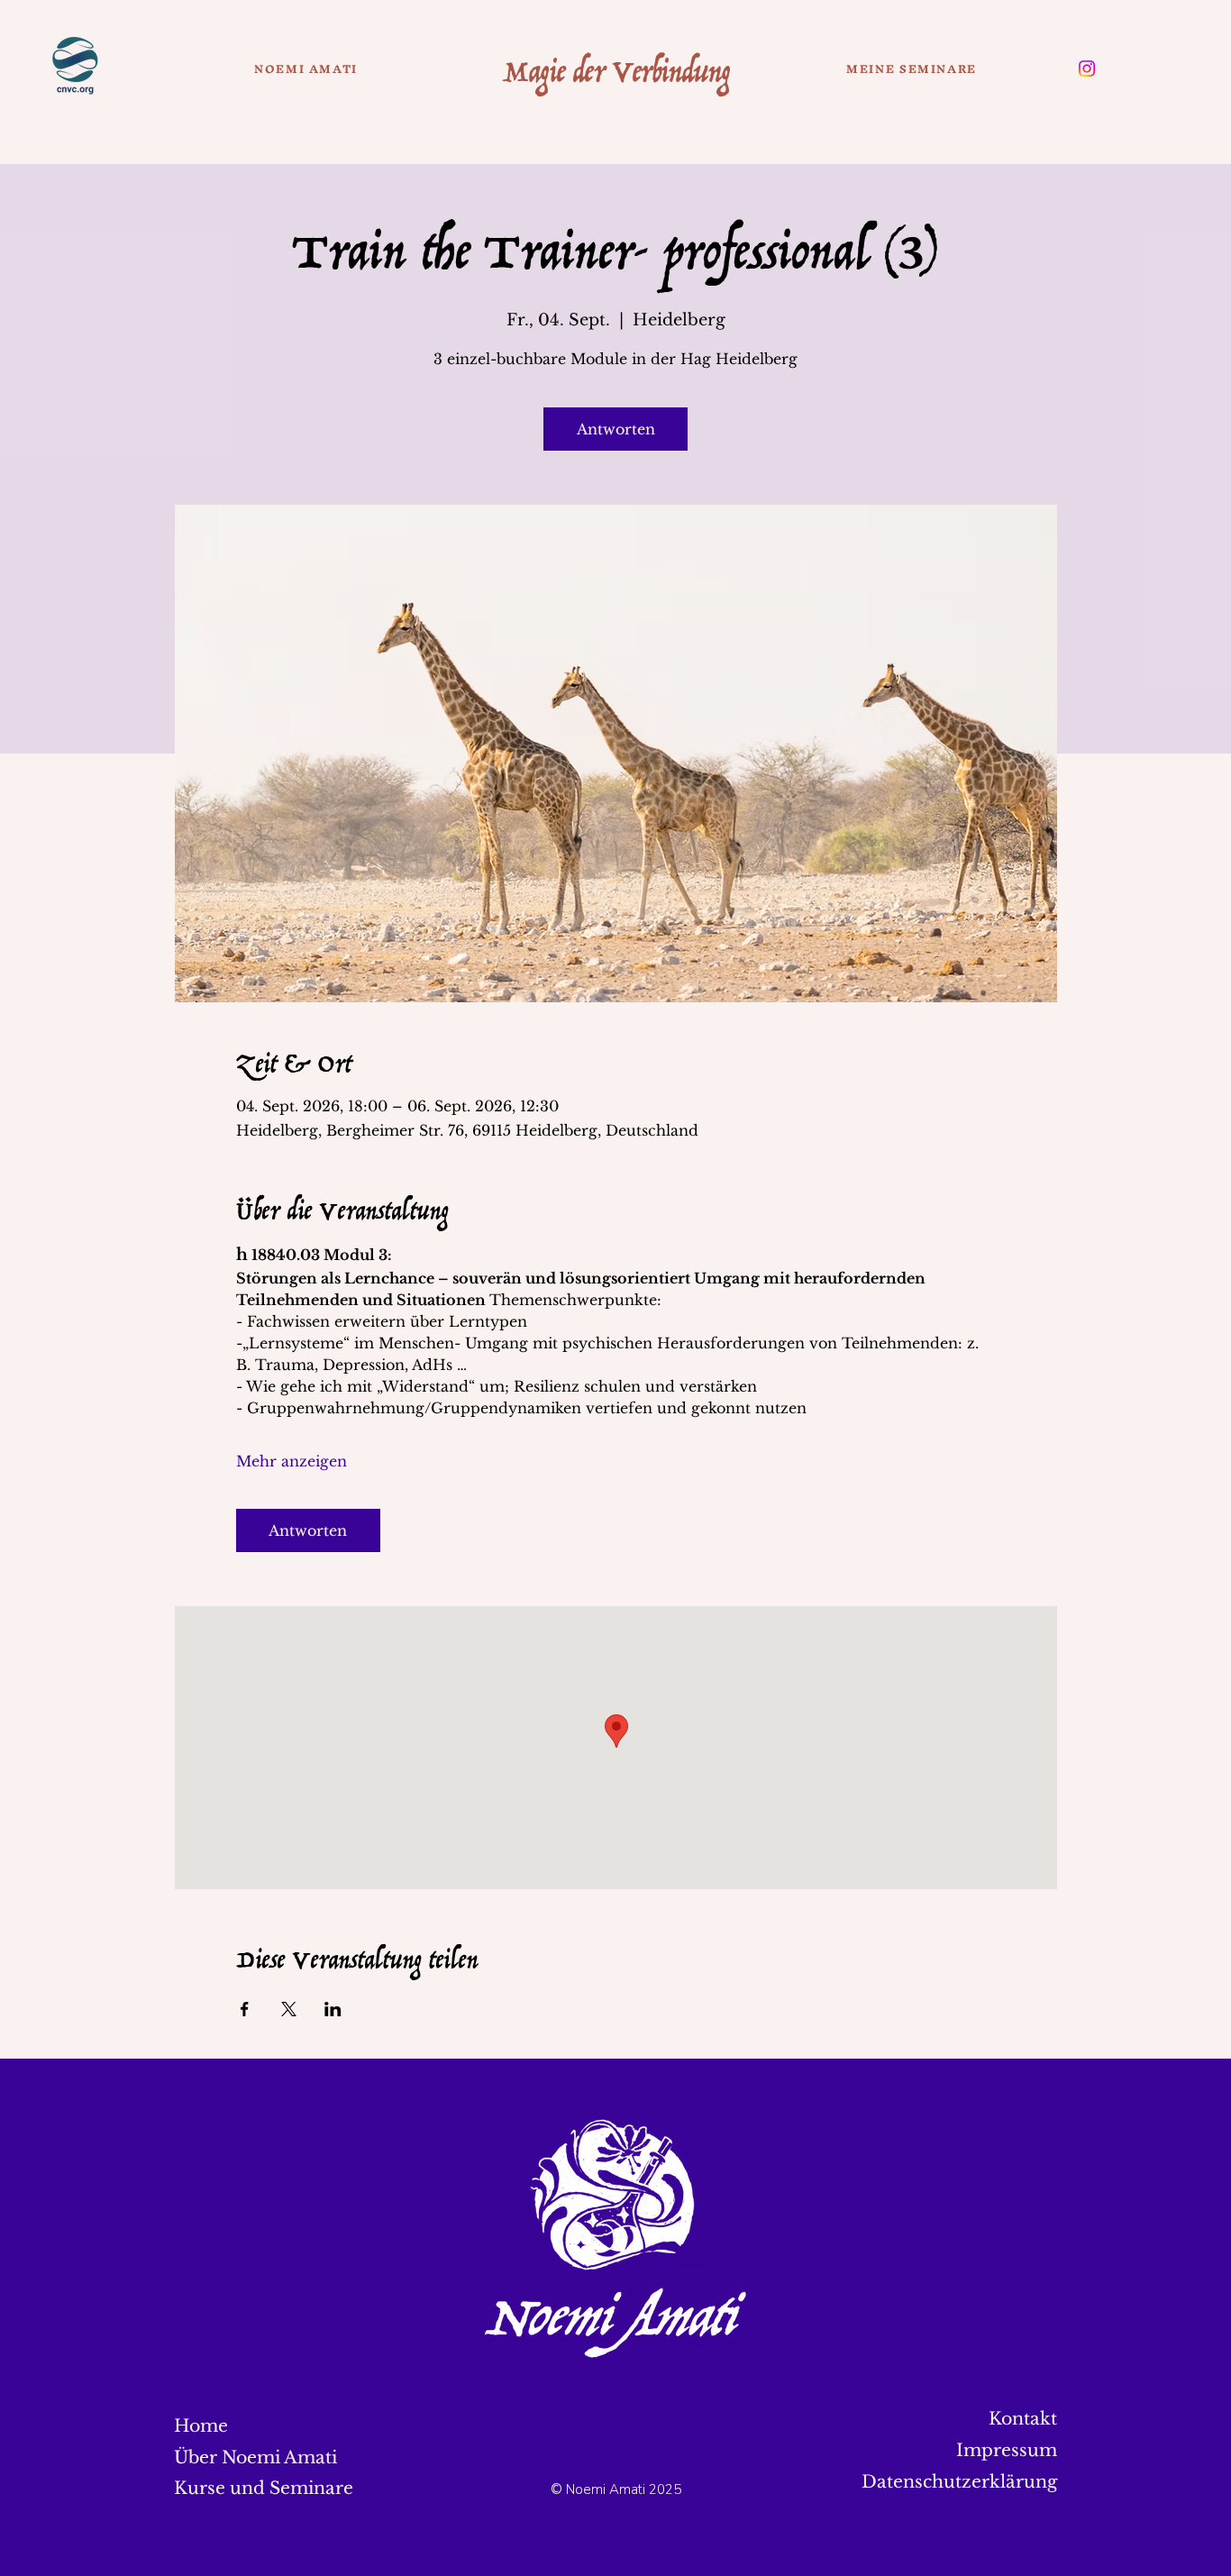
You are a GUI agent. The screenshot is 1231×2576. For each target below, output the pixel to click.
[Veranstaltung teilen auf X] (289, 2009)
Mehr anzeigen (292, 1461)
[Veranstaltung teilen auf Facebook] (245, 2009)
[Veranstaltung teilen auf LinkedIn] (333, 2009)
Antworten (616, 429)
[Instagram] (1087, 69)
